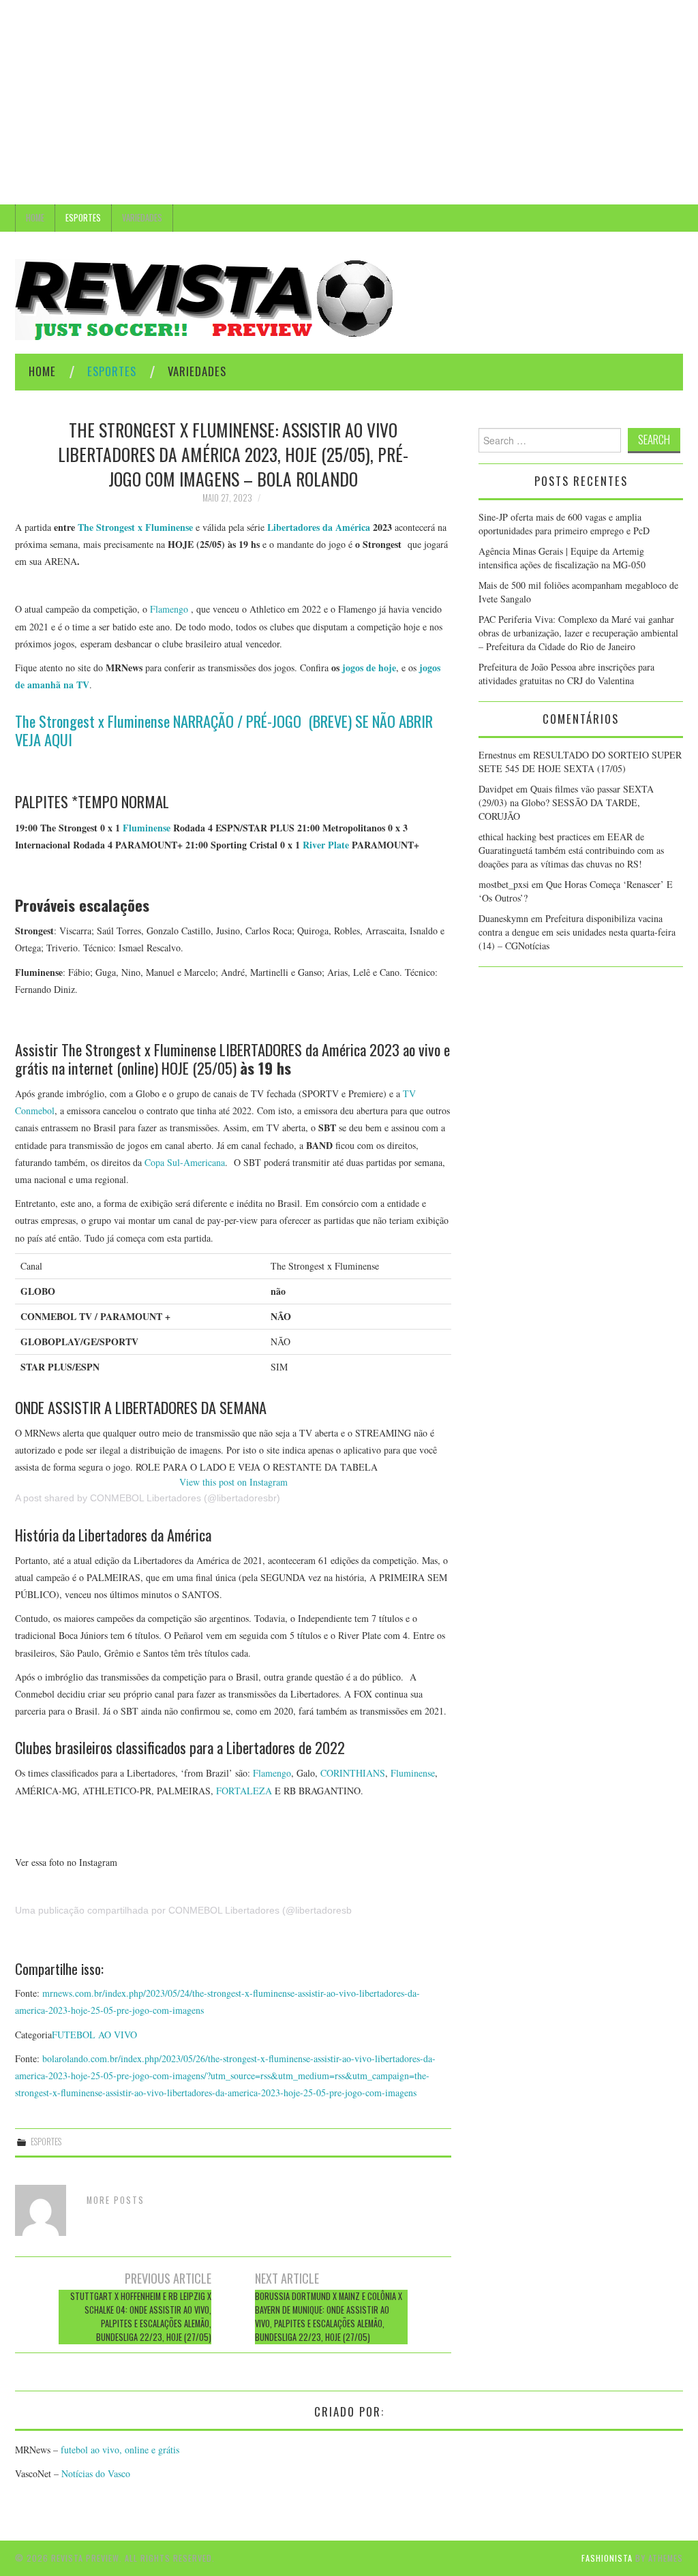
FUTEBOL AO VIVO (94, 2035)
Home (35, 218)
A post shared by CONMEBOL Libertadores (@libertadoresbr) (148, 1498)
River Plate (326, 845)
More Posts (116, 2200)
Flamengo (169, 609)
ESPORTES (83, 218)
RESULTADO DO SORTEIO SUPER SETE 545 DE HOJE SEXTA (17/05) (580, 762)
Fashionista (607, 2558)
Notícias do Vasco (94, 2473)
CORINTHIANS (353, 1773)
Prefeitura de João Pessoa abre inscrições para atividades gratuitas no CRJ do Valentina (566, 674)
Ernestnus (497, 755)
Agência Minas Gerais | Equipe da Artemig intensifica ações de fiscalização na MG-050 (564, 558)
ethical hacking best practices (534, 837)
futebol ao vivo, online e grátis (120, 2450)
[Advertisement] (349, 102)
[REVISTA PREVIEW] (204, 298)
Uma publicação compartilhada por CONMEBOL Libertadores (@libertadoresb (183, 1910)
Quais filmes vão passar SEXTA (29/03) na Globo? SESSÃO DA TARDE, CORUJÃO (566, 802)
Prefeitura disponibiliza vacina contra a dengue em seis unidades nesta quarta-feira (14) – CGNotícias (577, 932)
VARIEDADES (142, 218)
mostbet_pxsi (504, 884)
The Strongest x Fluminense (135, 527)
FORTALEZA (244, 1791)
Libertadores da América (319, 527)
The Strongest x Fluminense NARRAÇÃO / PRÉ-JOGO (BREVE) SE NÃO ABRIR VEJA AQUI (224, 730)
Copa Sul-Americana (185, 1162)
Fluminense (147, 828)
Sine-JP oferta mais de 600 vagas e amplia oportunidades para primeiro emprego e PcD (564, 524)
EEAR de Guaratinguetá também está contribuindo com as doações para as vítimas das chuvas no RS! (571, 850)
